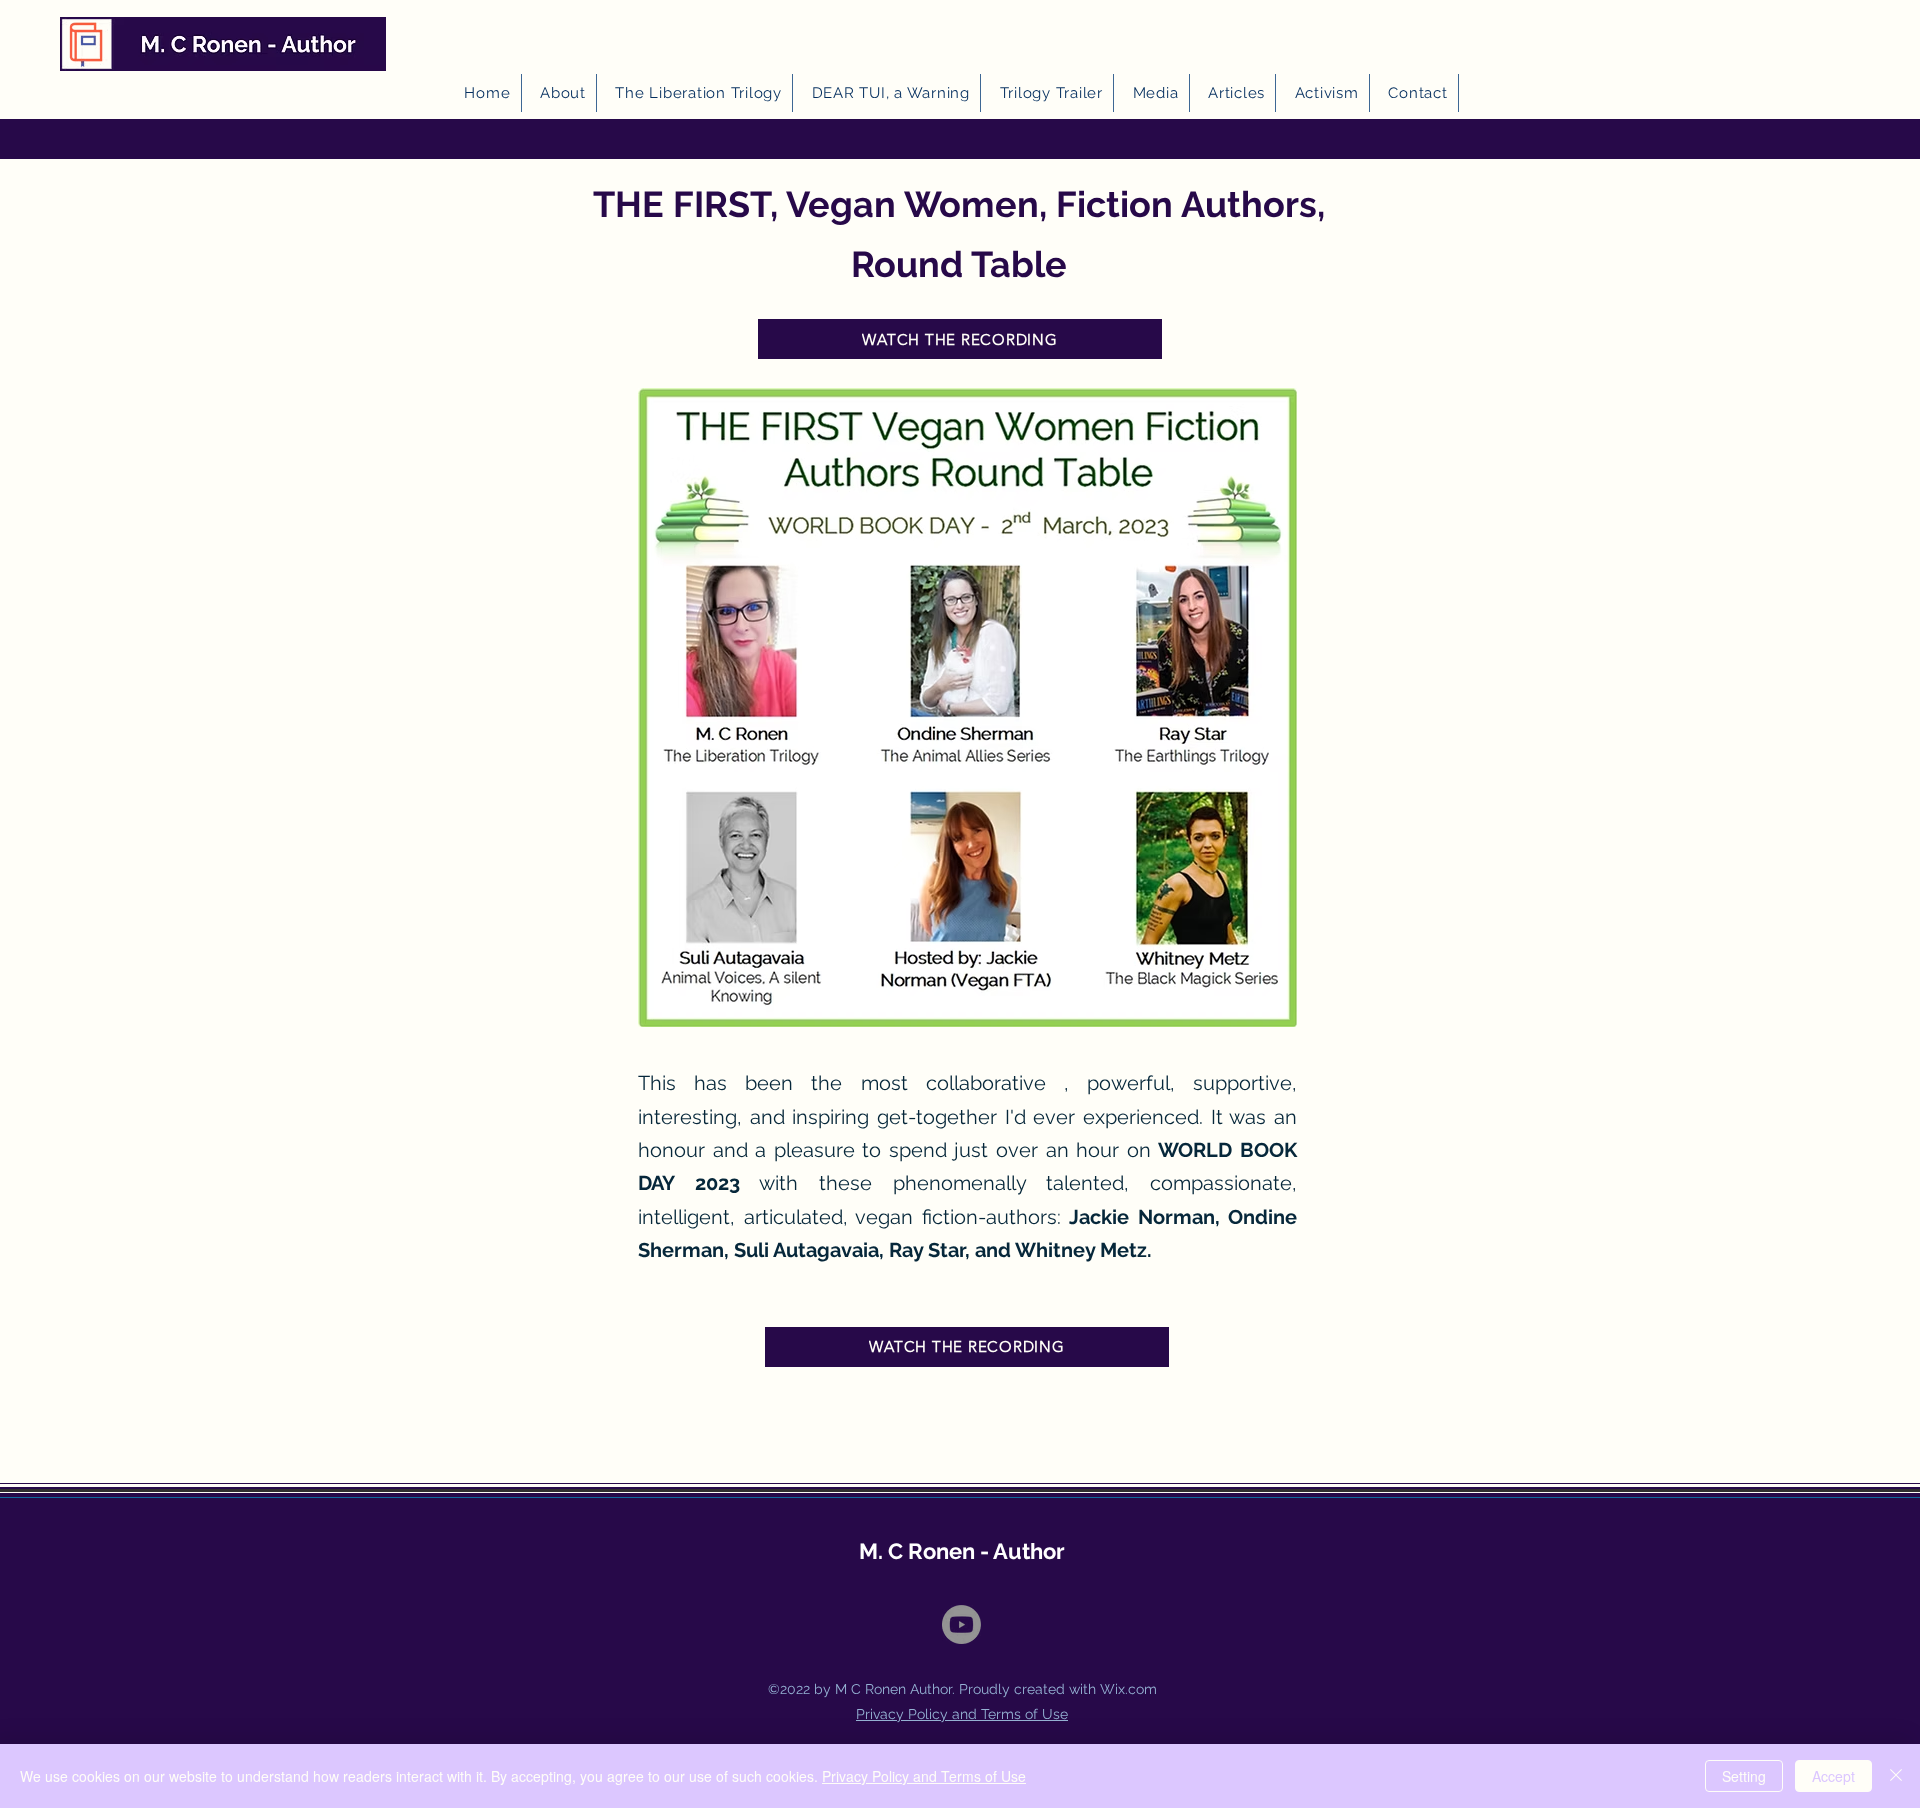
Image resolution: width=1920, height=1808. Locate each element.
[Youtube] (961, 1624)
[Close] (1896, 1776)
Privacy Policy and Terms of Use (924, 1776)
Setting (1744, 1776)
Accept (1833, 1776)
